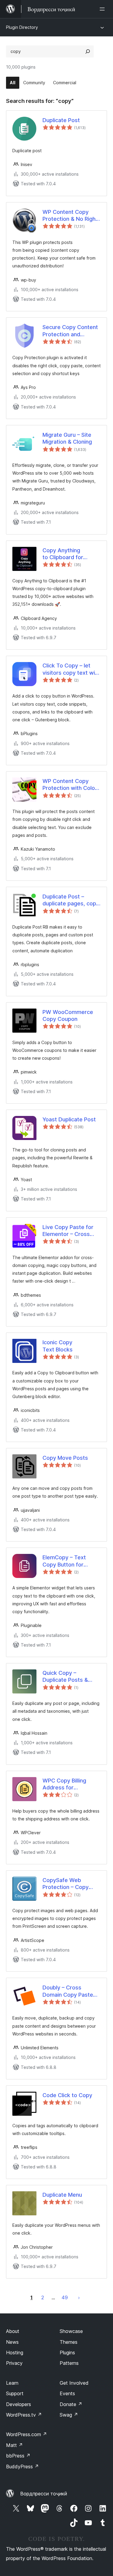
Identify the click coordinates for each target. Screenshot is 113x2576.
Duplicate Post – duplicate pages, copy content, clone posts (71, 900)
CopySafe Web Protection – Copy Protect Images (66, 1884)
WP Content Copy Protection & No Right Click (70, 216)
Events (67, 2393)
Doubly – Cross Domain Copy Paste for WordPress (68, 1991)
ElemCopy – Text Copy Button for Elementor (64, 1561)
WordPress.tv (24, 2415)
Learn (12, 2383)
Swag (69, 2415)
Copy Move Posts (65, 1458)
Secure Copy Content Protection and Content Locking (70, 331)
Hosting (15, 2353)
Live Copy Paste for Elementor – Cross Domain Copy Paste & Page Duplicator (70, 1231)
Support (15, 2393)
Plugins (67, 2353)
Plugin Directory (22, 27)
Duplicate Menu (62, 2195)
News (12, 2342)
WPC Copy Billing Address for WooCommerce (64, 1784)
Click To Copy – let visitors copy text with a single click (71, 669)
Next (79, 2297)
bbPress (18, 2456)
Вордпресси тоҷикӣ (44, 2494)
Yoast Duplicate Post (69, 1119)
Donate (71, 2404)
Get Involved (74, 2383)
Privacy (14, 2363)
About (13, 2331)
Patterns (69, 2363)
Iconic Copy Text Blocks (58, 1346)
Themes (69, 2342)
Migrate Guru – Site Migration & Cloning (67, 438)
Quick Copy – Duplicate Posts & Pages (65, 1677)
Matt (14, 2445)
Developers (19, 2404)
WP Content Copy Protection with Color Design (70, 785)
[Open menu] (103, 9)
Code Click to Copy (67, 2095)
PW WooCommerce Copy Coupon (68, 1015)
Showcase (71, 2331)
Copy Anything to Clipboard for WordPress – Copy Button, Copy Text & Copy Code (68, 554)
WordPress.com (27, 2434)
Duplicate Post (61, 120)
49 (65, 2297)
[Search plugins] (88, 51)
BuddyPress (22, 2467)
